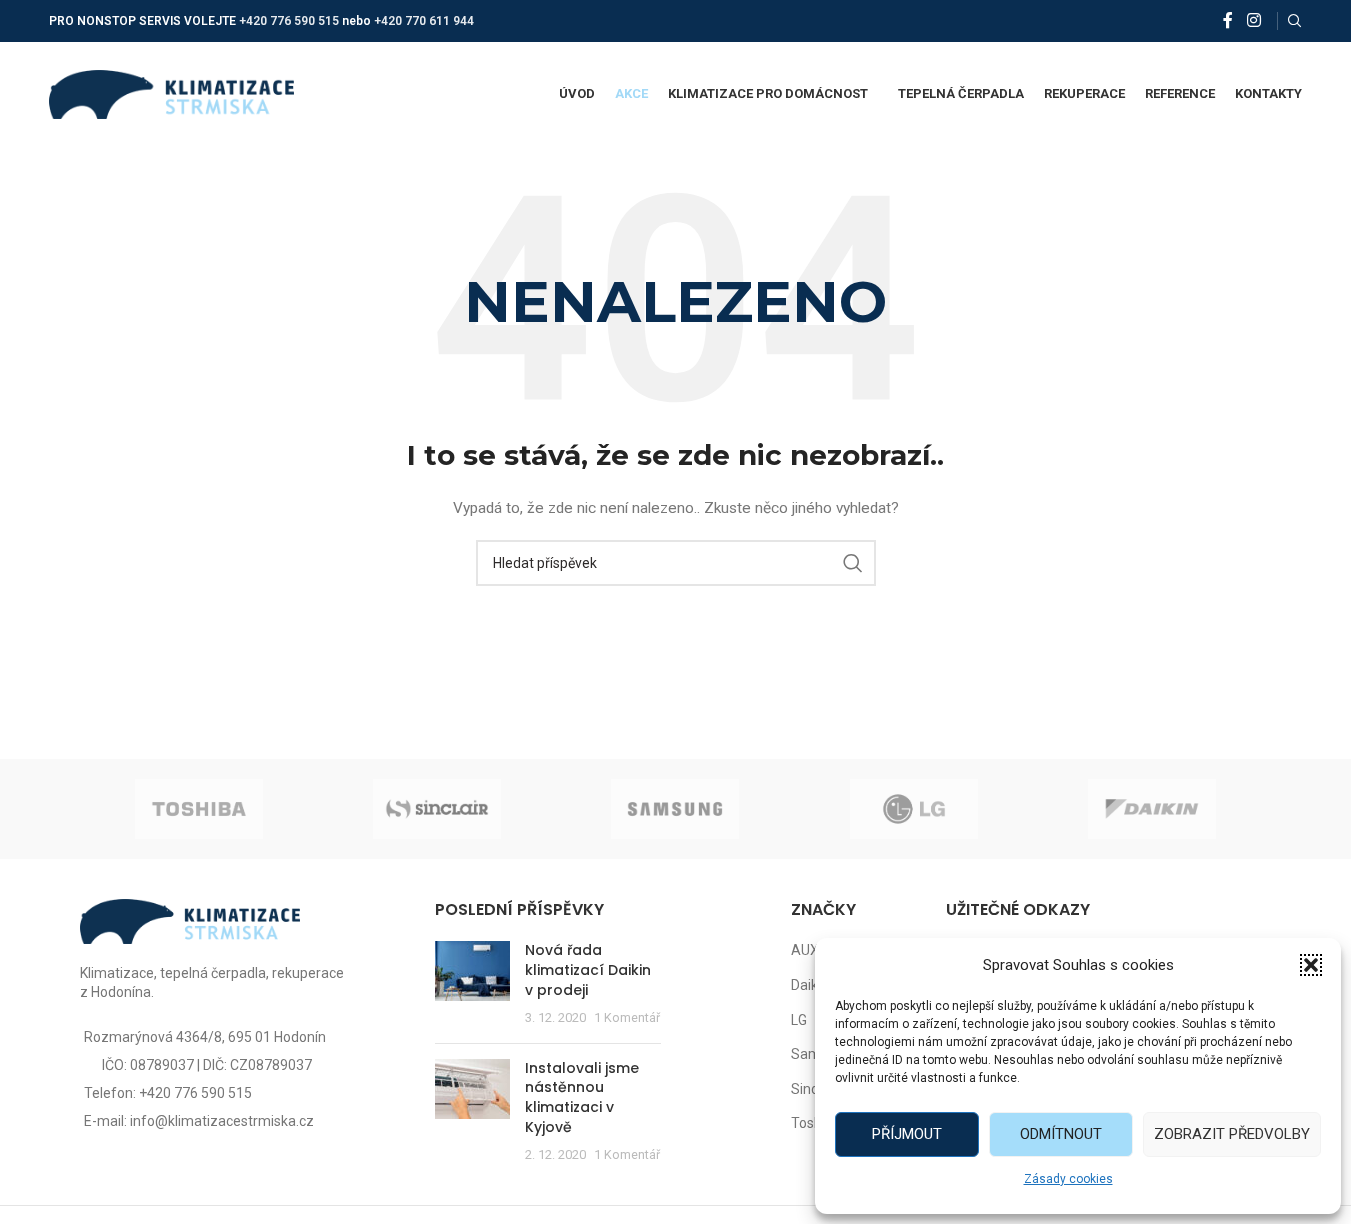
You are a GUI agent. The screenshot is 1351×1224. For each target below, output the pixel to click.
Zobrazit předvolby (1232, 1134)
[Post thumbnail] (472, 984)
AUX (805, 950)
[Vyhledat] (1295, 21)
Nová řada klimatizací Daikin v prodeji (588, 969)
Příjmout (907, 1134)
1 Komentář (627, 1017)
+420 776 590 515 (289, 21)
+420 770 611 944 (424, 21)
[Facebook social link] (1228, 20)
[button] (1311, 965)
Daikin (810, 985)
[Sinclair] (437, 809)
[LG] (914, 809)
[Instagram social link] (1253, 20)
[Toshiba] (199, 809)
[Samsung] (675, 809)
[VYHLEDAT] (853, 563)
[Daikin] (1152, 809)
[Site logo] (171, 93)
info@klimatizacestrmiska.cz (222, 1121)
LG (799, 1020)
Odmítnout (1061, 1134)
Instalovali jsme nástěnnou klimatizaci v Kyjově (582, 1097)
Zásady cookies (1068, 1179)
